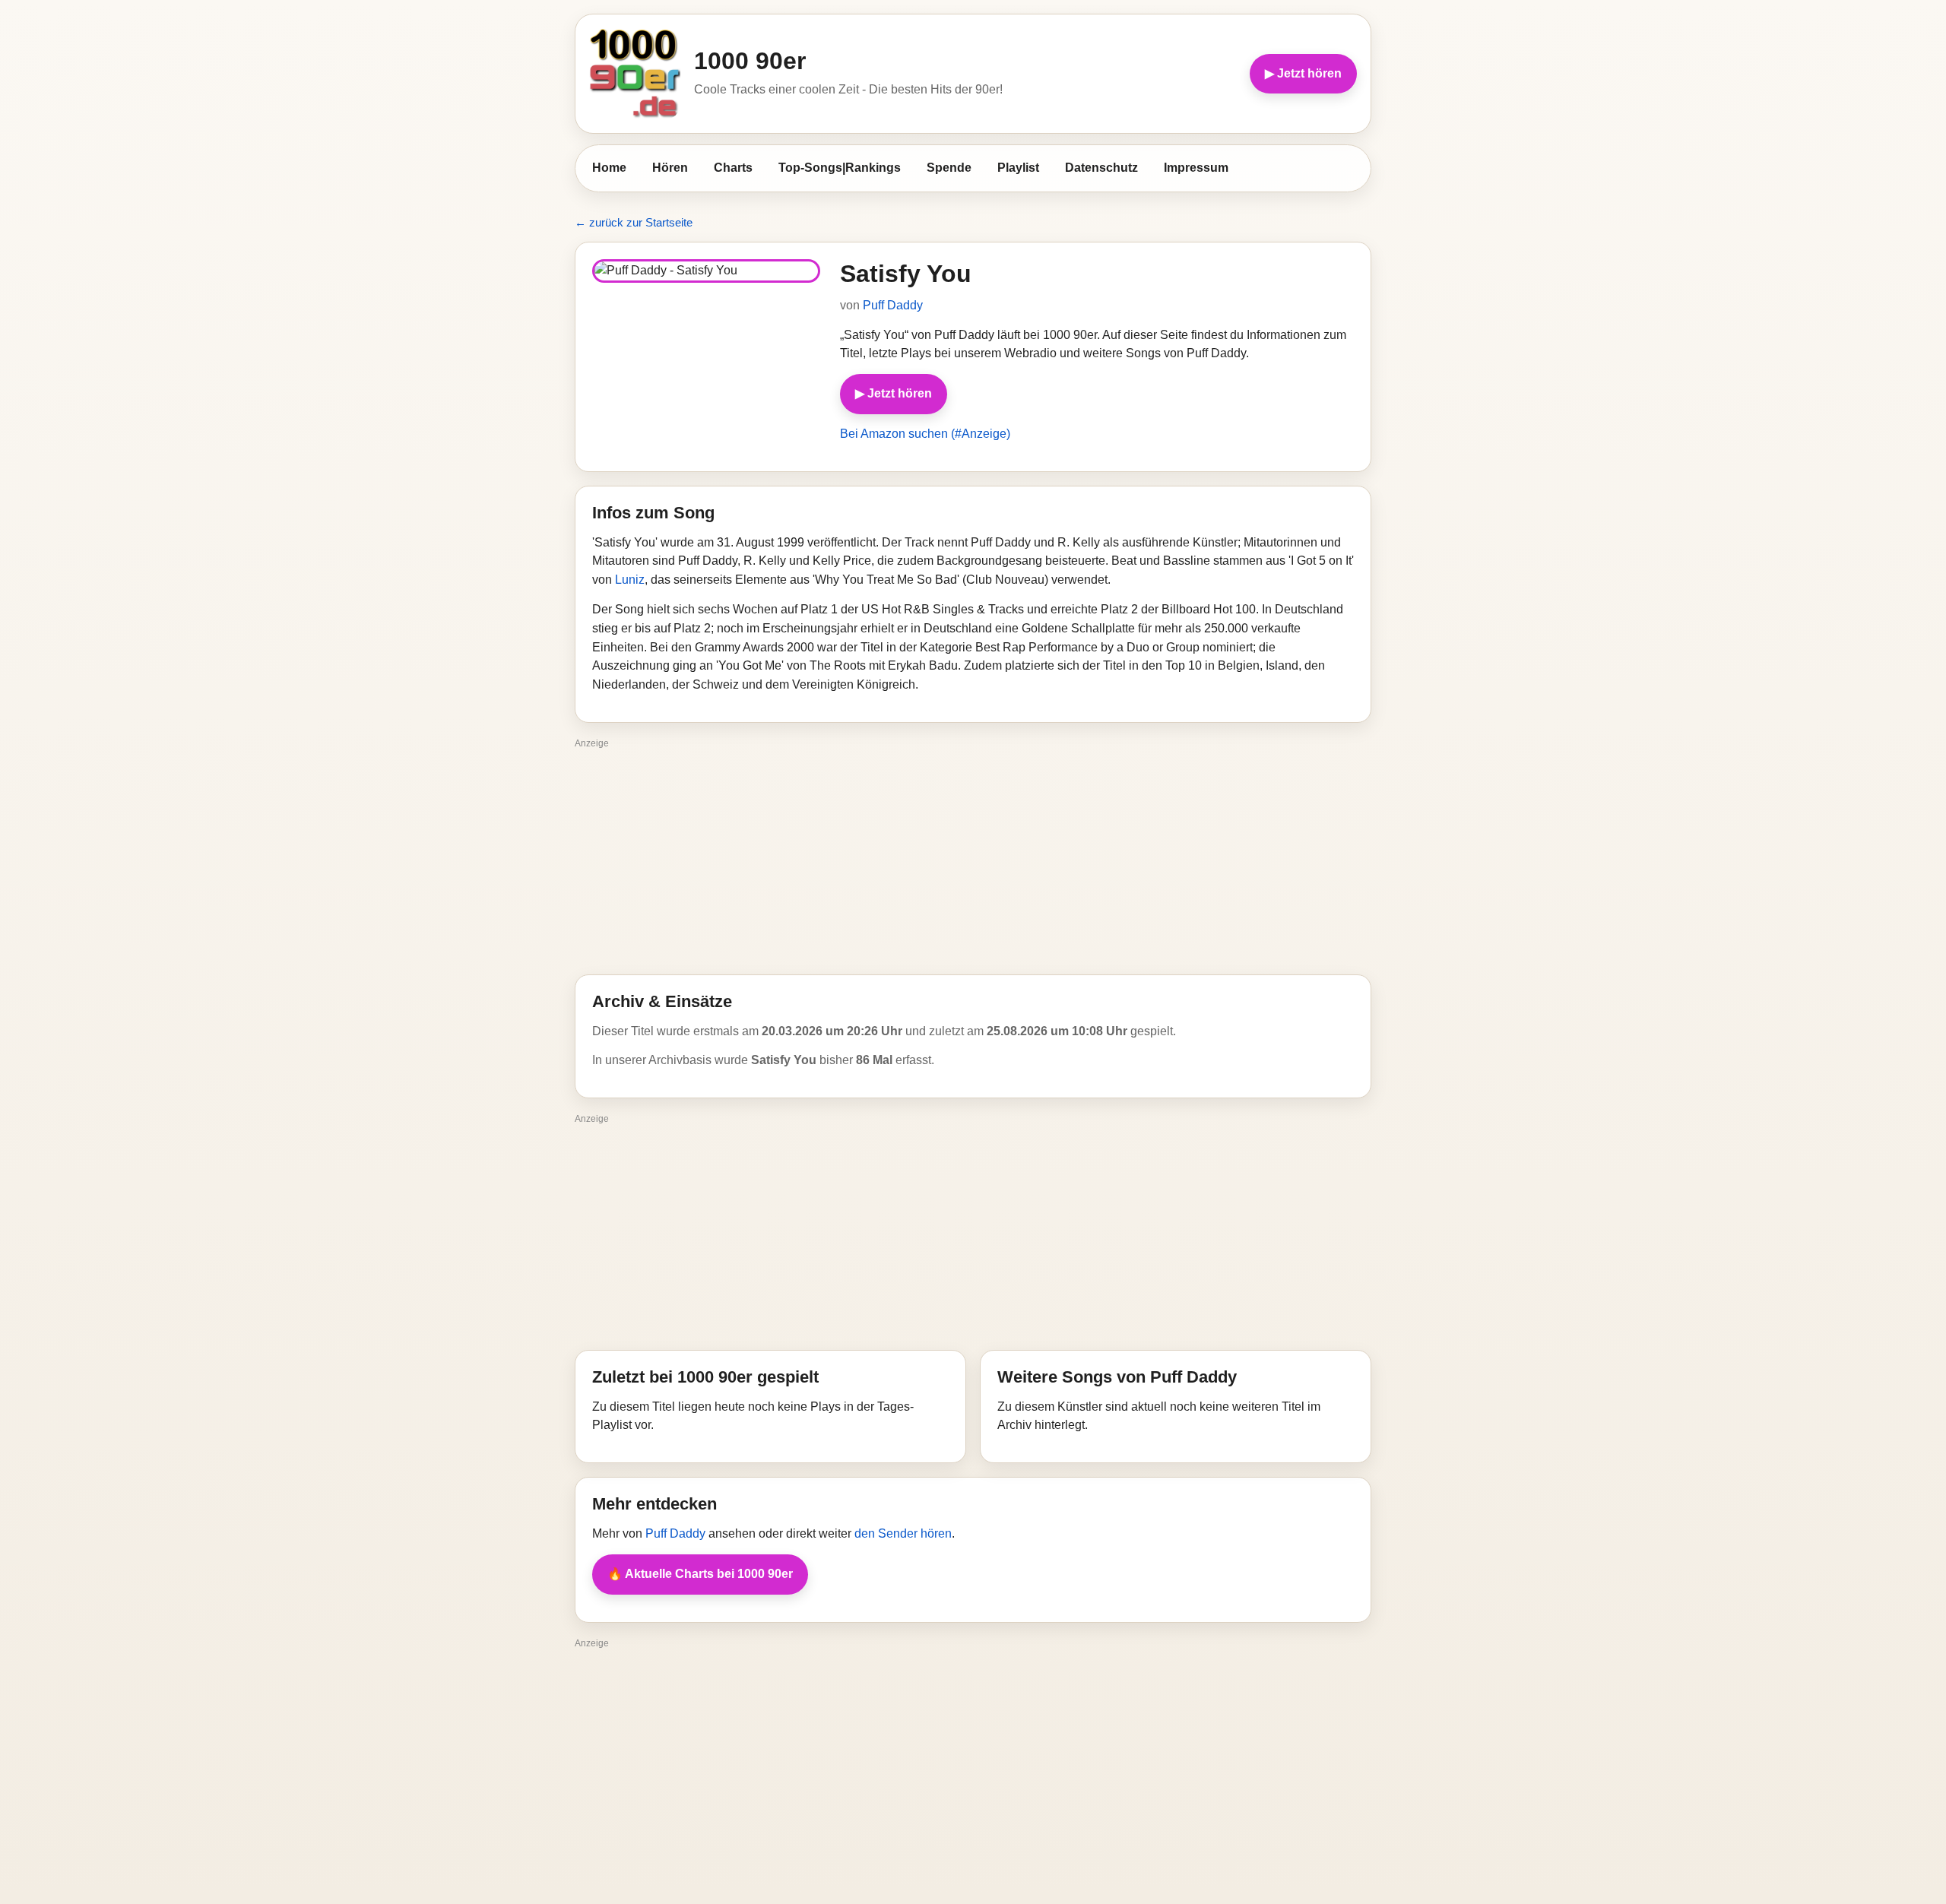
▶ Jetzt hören (1303, 73)
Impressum (1196, 168)
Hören (670, 168)
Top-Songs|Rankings (840, 168)
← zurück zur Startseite (634, 222)
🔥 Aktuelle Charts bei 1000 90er (700, 1574)
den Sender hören (903, 1533)
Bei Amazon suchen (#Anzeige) (925, 434)
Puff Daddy (893, 305)
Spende (949, 168)
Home (609, 168)
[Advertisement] (973, 860)
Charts (733, 168)
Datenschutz (1101, 168)
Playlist (1018, 168)
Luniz (630, 580)
